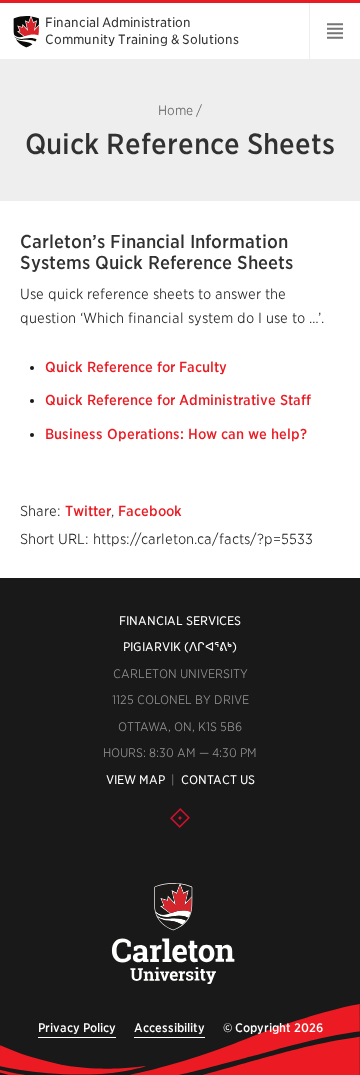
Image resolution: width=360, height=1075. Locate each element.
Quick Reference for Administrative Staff (178, 400)
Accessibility (169, 1027)
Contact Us (218, 779)
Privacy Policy (77, 1027)
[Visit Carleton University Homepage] (172, 934)
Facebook (150, 511)
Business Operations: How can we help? (176, 434)
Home (175, 110)
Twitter (88, 511)
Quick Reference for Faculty (136, 367)
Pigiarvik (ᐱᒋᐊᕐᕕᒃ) (180, 646)
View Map (135, 779)
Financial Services (180, 620)
